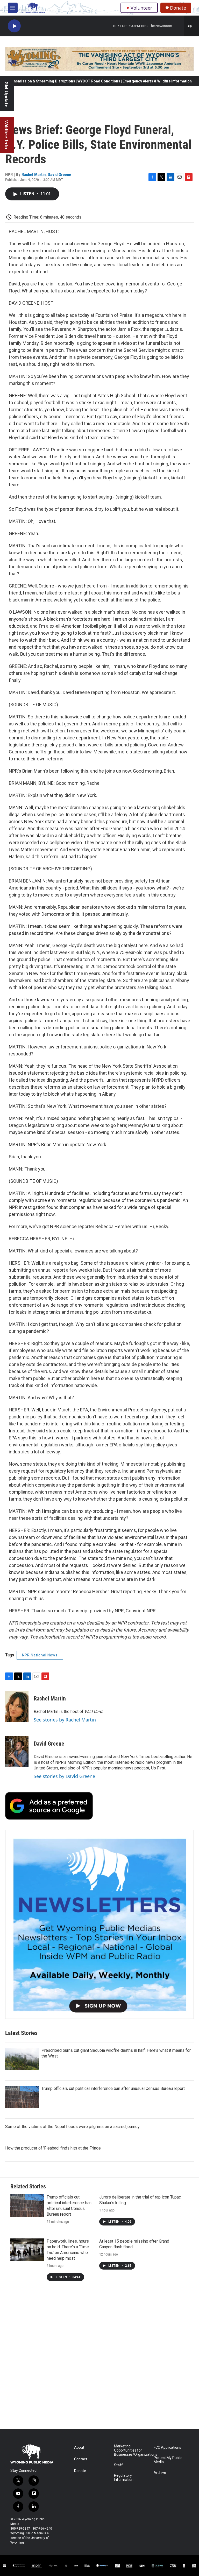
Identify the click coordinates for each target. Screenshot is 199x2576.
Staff (118, 2465)
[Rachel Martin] (17, 1706)
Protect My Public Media (168, 2460)
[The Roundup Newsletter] (99, 1924)
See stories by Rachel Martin (65, 1720)
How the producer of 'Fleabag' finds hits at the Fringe (53, 2148)
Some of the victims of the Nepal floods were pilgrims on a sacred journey (72, 2127)
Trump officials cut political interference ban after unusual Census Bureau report (113, 2088)
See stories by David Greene (64, 1776)
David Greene (59, 174)
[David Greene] (17, 1751)
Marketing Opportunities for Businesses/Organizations (132, 2450)
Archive (160, 2473)
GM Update (6, 94)
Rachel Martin (34, 174)
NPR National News (40, 1655)
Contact (81, 2459)
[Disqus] (99, 2359)
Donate (178, 8)
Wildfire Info (6, 135)
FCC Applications (167, 2448)
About (79, 2448)
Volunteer (141, 8)
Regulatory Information (124, 2478)
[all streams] (191, 26)
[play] (14, 26)
